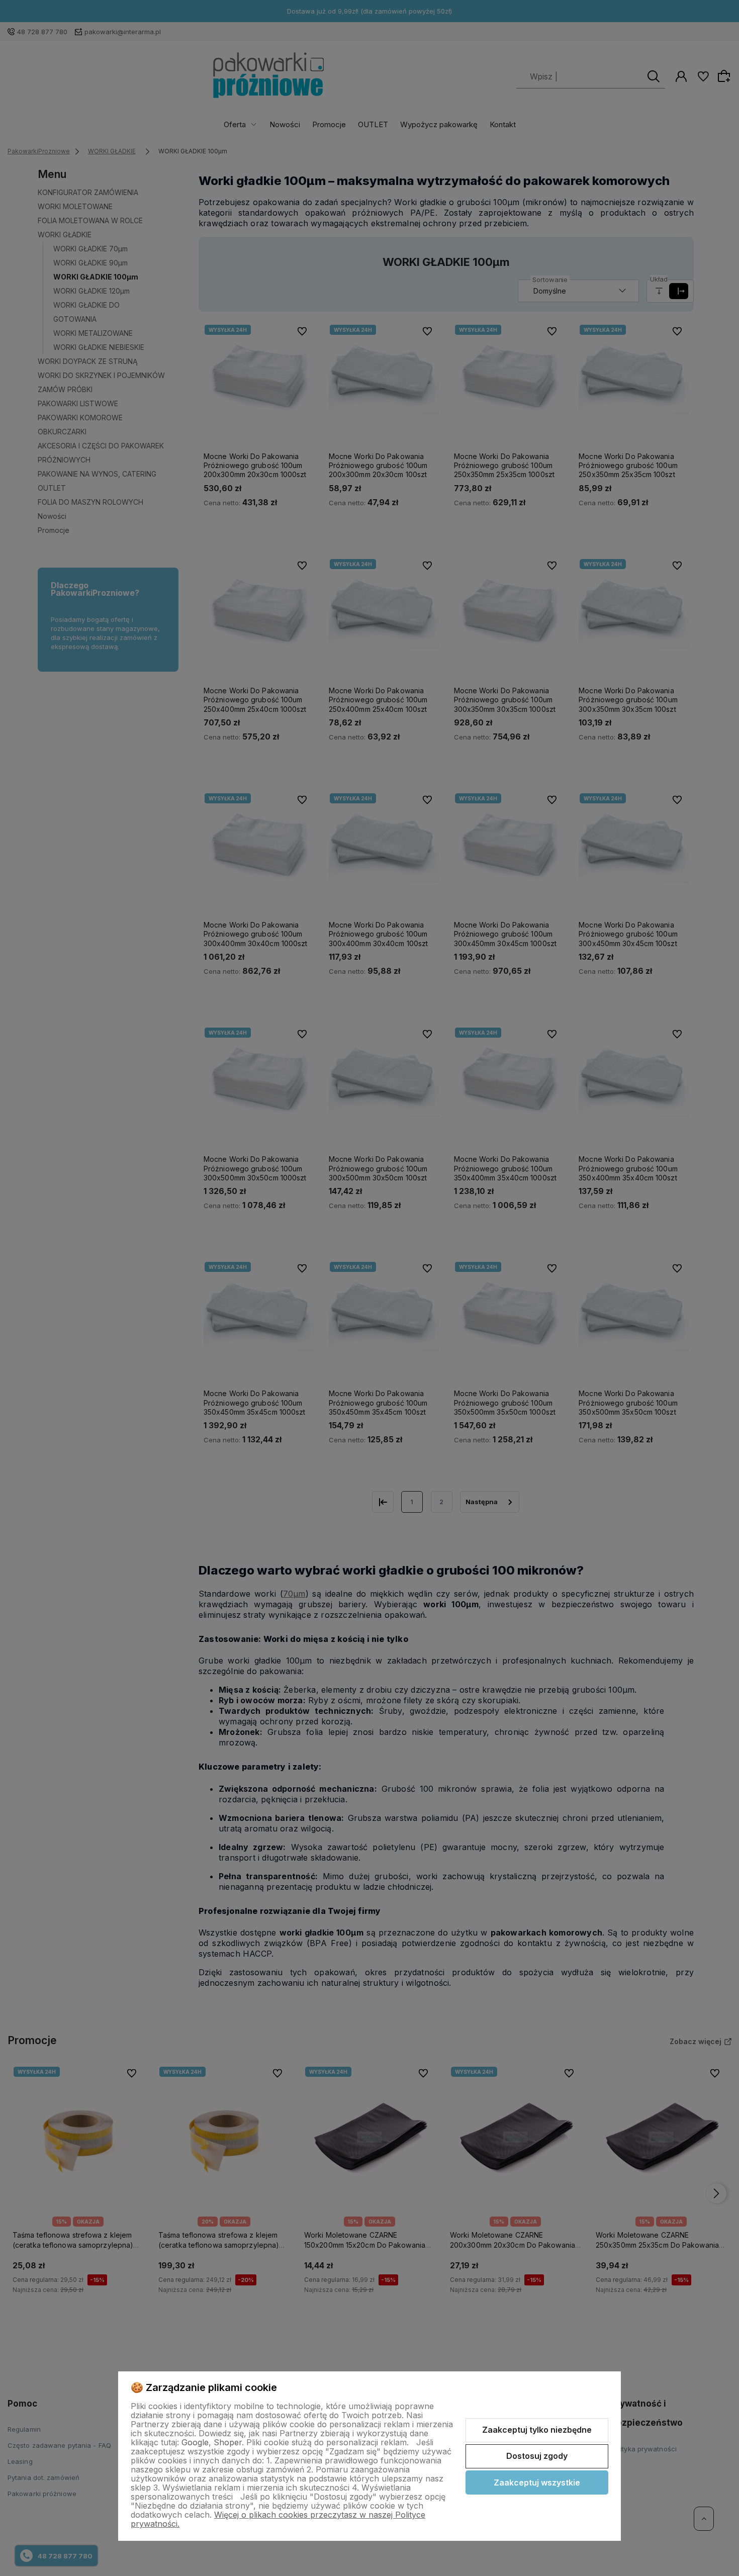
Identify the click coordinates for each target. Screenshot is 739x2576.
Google (195, 2442)
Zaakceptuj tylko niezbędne (537, 2430)
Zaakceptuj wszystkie (537, 2482)
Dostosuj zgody (537, 2456)
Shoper (228, 2442)
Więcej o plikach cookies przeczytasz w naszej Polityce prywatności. (278, 2519)
